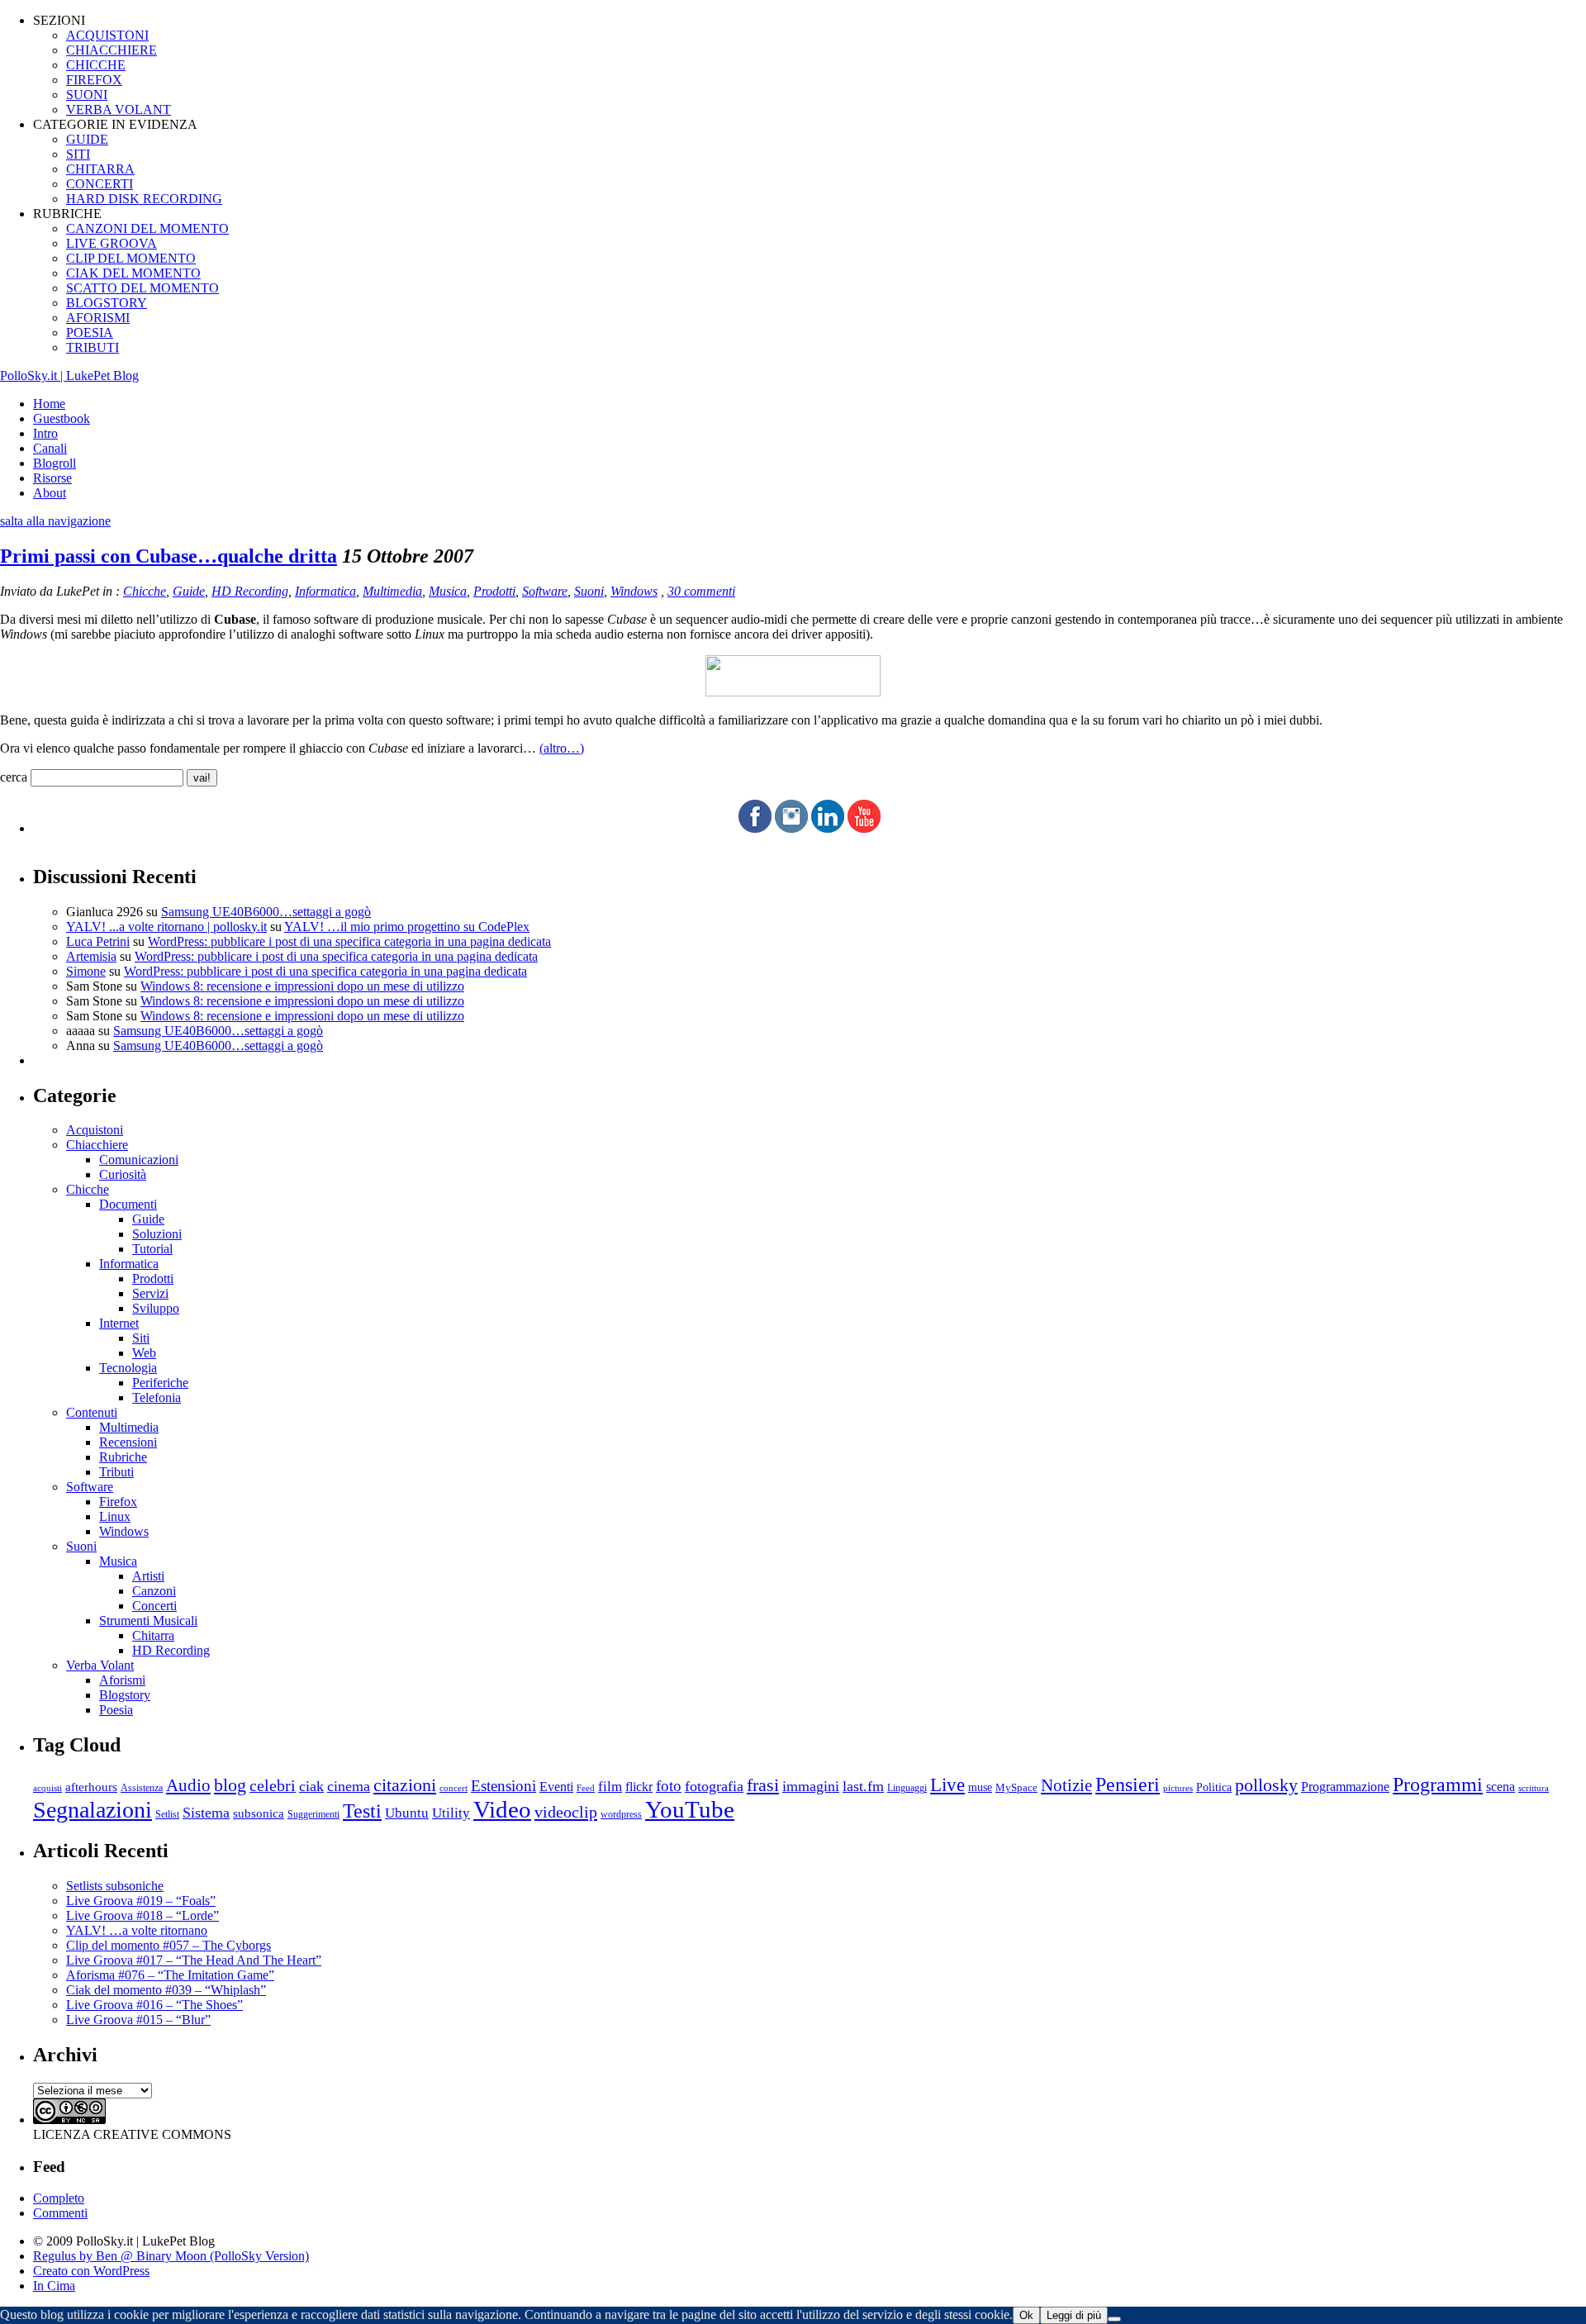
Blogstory (125, 1695)
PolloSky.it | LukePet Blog (69, 375)
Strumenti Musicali (148, 1621)
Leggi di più (1074, 2315)
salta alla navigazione (55, 521)
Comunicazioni (139, 1160)
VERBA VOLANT (119, 109)
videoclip (566, 1812)
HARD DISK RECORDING (144, 199)
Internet (119, 1323)
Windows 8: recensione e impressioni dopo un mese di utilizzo (302, 986)
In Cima (54, 2286)
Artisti (148, 1576)
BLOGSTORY (107, 303)
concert (453, 1788)
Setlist (167, 1815)
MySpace (1016, 1787)
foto (669, 1786)
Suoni (589, 591)
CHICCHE (96, 65)
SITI (78, 154)
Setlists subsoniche (115, 1886)
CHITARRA (100, 169)
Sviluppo (156, 1308)
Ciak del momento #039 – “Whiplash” (166, 1990)
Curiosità (123, 1174)
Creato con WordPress (91, 2271)
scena (1501, 1787)
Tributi (116, 1472)
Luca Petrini (98, 941)
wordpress (621, 1814)
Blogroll (55, 463)
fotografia (714, 1786)
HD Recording (250, 591)
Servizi (150, 1293)
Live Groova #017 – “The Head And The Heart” (194, 1960)
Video (502, 1809)
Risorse (52, 478)
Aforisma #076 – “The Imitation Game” (170, 1975)
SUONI (87, 95)
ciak (311, 1786)
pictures (1178, 1788)
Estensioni (503, 1786)
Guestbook (62, 418)
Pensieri (1128, 1785)
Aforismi (122, 1680)
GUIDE (87, 139)
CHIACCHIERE (112, 50)
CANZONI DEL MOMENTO (147, 228)
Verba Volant (100, 1665)
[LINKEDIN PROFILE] (828, 828)
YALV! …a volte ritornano (137, 1930)
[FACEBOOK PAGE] (755, 828)
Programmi (1438, 1784)
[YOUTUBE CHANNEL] (864, 828)
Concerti (154, 1606)
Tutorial (152, 1249)
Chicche (145, 591)
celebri (273, 1786)
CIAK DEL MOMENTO (133, 273)
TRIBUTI (93, 347)
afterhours (91, 1787)
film (610, 1787)
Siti (141, 1338)
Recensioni (128, 1442)
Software (545, 591)
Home (49, 404)
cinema (349, 1786)
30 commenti (701, 591)
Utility (451, 1813)
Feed (586, 1788)
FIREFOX (94, 80)
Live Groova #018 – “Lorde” (142, 1915)
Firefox (118, 1502)
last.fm (863, 1786)
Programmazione (1345, 1787)
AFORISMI (98, 318)
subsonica (259, 1813)
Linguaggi (907, 1788)
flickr (639, 1787)
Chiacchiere (97, 1145)
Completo (59, 2198)
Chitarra (153, 1635)
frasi (763, 1785)
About (50, 493)
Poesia (116, 1710)
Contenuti (92, 1412)
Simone (86, 971)
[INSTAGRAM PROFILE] (791, 828)
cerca (14, 777)
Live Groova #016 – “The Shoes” (154, 2005)
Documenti (128, 1204)
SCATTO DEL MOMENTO (142, 288)
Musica (448, 591)
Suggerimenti (313, 1814)
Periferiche (160, 1383)
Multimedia (392, 591)
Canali (50, 448)
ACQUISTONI (107, 35)
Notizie (1066, 1785)
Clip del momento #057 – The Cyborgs (169, 1945)
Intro (45, 433)
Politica (1214, 1787)
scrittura (1534, 1788)
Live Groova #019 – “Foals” (141, 1901)
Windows (634, 591)
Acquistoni (95, 1130)
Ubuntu (407, 1813)
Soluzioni (157, 1234)
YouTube (690, 1809)
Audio (188, 1785)
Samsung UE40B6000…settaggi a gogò (266, 912)
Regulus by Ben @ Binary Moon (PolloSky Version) (171, 2256)
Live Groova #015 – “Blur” (138, 2020)
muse (980, 1787)
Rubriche (123, 1457)
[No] (1114, 2319)
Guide (189, 591)
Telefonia (157, 1397)
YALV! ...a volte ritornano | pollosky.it (166, 927)
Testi (362, 1811)
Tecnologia (128, 1368)
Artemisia (91, 956)
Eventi (556, 1787)
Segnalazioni (93, 1810)
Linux (115, 1516)
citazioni (405, 1785)
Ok (1026, 2315)
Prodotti (494, 591)
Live (947, 1785)
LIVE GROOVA (112, 243)
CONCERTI (100, 184)
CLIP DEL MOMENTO (131, 258)
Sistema (206, 1813)
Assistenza (142, 1788)
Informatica (325, 591)
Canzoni (154, 1591)
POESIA (90, 333)
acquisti (47, 1788)
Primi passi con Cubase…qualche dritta (169, 556)
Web (144, 1353)
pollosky (1266, 1785)
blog (230, 1785)
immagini (811, 1786)
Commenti (60, 2213)
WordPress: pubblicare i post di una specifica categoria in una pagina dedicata (349, 941)
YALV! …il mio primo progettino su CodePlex (407, 927)
